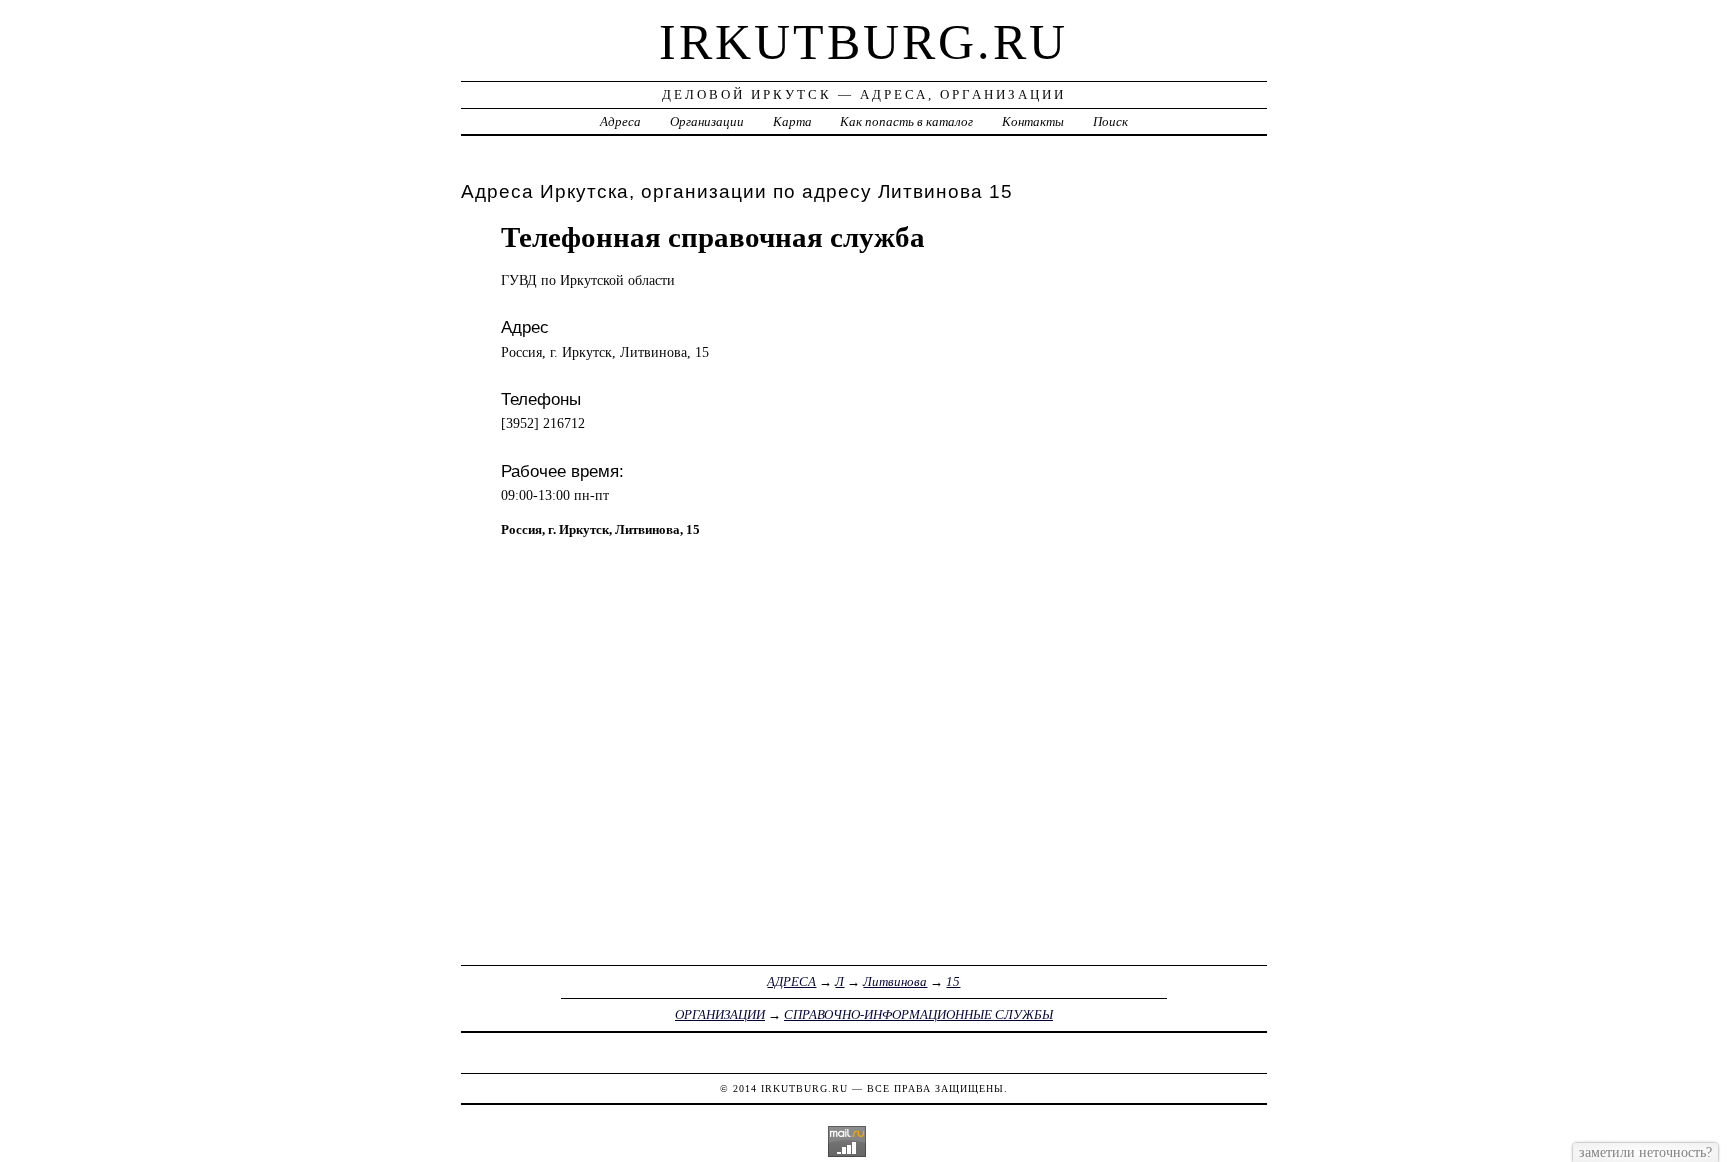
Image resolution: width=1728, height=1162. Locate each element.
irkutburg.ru (863, 42)
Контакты (1033, 121)
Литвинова (895, 981)
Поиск (1110, 121)
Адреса (620, 121)
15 (953, 981)
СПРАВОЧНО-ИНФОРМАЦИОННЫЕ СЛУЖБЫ (918, 1014)
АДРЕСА (791, 981)
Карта (792, 121)
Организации (707, 121)
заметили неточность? (1645, 1152)
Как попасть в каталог (906, 121)
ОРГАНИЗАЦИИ (720, 1014)
